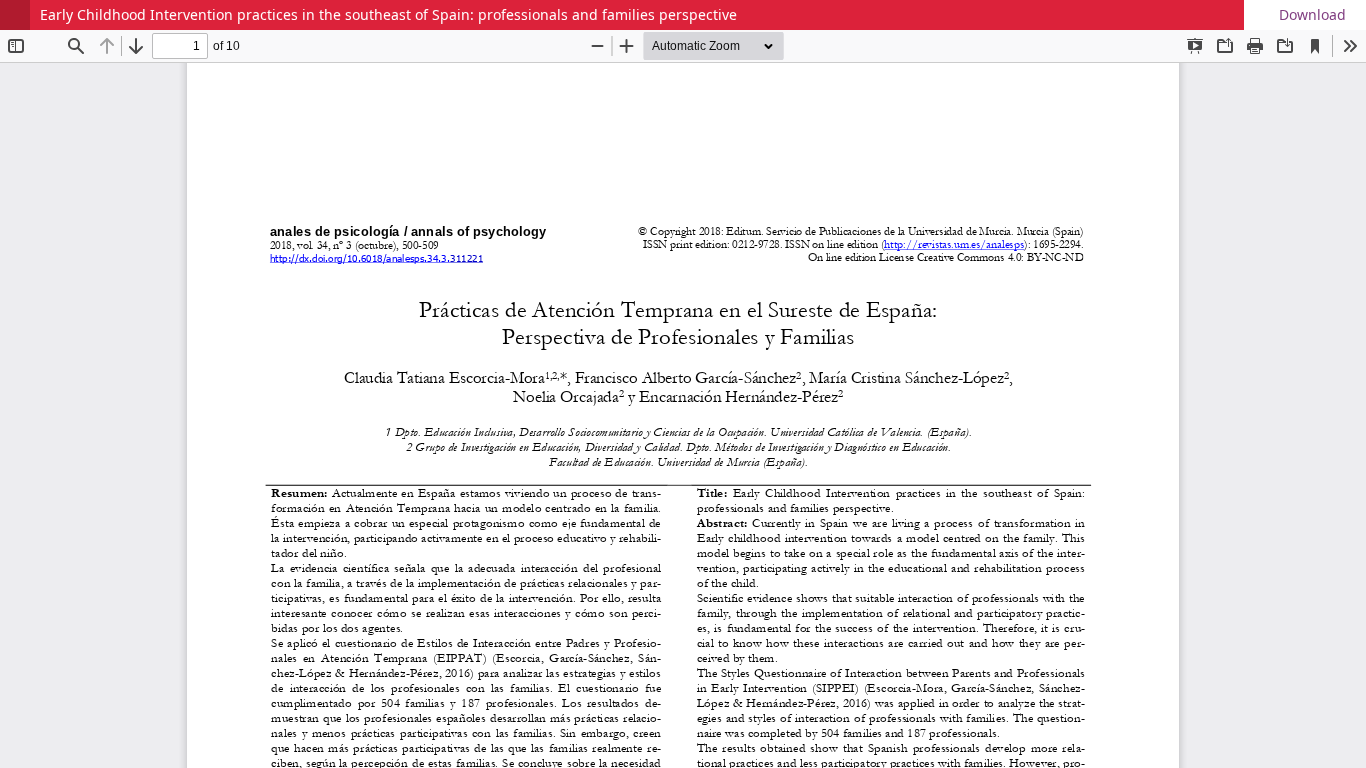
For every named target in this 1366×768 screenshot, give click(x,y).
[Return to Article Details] (15, 15)
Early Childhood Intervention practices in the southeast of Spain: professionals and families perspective (388, 14)
